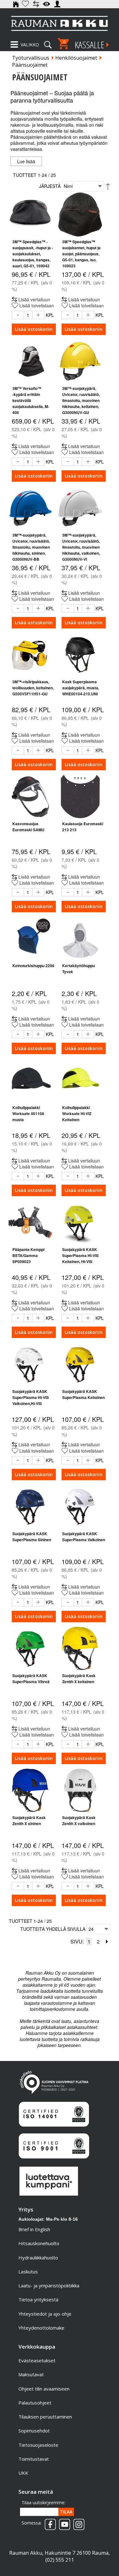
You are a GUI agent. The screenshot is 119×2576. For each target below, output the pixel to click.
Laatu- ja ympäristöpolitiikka (49, 2285)
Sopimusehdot (34, 2431)
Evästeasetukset (37, 2360)
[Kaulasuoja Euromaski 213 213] (80, 796)
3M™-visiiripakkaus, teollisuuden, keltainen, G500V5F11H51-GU (33, 688)
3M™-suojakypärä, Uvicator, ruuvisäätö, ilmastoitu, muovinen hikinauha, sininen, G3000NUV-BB (31, 547)
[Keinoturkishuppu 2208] (30, 938)
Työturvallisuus (31, 58)
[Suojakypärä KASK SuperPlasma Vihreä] (30, 1648)
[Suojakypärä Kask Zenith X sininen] (30, 1790)
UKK (23, 2473)
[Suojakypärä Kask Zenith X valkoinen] (80, 1790)
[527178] (30, 796)
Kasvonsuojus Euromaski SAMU (28, 827)
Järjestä (50, 186)
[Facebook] (49, 2522)
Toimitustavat (34, 2459)
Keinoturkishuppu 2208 (33, 966)
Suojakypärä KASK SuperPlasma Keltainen (83, 1394)
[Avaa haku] (48, 43)
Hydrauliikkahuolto (38, 2258)
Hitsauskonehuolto (39, 2243)
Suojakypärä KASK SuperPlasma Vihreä (31, 1679)
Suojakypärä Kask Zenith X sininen (29, 1820)
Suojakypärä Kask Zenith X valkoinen (79, 1820)
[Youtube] (63, 2522)
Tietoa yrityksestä (38, 2299)
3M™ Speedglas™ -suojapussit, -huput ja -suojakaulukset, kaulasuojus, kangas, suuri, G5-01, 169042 (33, 254)
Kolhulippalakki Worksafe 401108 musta (28, 1114)
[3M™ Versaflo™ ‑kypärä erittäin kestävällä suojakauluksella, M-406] (30, 361)
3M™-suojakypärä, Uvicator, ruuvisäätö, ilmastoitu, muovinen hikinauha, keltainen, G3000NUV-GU (81, 400)
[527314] (80, 1080)
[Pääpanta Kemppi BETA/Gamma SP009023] (30, 1222)
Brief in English (34, 2229)
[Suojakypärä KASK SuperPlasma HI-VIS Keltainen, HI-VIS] (80, 1222)
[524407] (30, 1080)
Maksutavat (31, 2374)
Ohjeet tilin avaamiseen (44, 2389)
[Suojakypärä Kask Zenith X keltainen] (80, 1648)
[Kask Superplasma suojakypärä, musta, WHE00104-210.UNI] (80, 655)
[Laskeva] (108, 186)
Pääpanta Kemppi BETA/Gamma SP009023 (28, 1255)
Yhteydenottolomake (41, 2328)
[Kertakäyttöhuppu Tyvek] (80, 938)
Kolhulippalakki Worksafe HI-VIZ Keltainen (77, 1114)
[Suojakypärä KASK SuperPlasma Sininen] (30, 1506)
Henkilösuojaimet (76, 58)
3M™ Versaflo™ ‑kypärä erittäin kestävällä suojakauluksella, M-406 (31, 400)
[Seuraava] (107, 1941)
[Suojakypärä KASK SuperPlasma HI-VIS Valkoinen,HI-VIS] (30, 1364)
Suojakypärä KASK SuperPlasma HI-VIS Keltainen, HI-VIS (80, 1255)
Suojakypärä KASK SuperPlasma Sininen (32, 1537)
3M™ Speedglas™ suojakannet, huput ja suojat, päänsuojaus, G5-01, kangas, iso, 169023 (81, 254)
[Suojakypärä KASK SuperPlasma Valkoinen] (80, 1506)
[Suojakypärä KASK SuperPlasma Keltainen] (80, 1364)
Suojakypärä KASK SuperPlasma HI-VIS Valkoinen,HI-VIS (31, 1397)
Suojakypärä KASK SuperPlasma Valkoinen (84, 1537)
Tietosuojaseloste (38, 2445)
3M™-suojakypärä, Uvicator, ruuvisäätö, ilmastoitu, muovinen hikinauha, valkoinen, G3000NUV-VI (81, 547)
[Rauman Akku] (60, 23)
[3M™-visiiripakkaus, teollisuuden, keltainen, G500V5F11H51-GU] (30, 655)
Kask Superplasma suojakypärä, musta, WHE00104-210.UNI (81, 688)
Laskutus (28, 2272)
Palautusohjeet (35, 2403)
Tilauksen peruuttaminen (45, 2417)
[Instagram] (77, 2522)
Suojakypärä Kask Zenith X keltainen (79, 1679)
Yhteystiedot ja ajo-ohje (45, 2314)
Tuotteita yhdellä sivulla (53, 1929)
